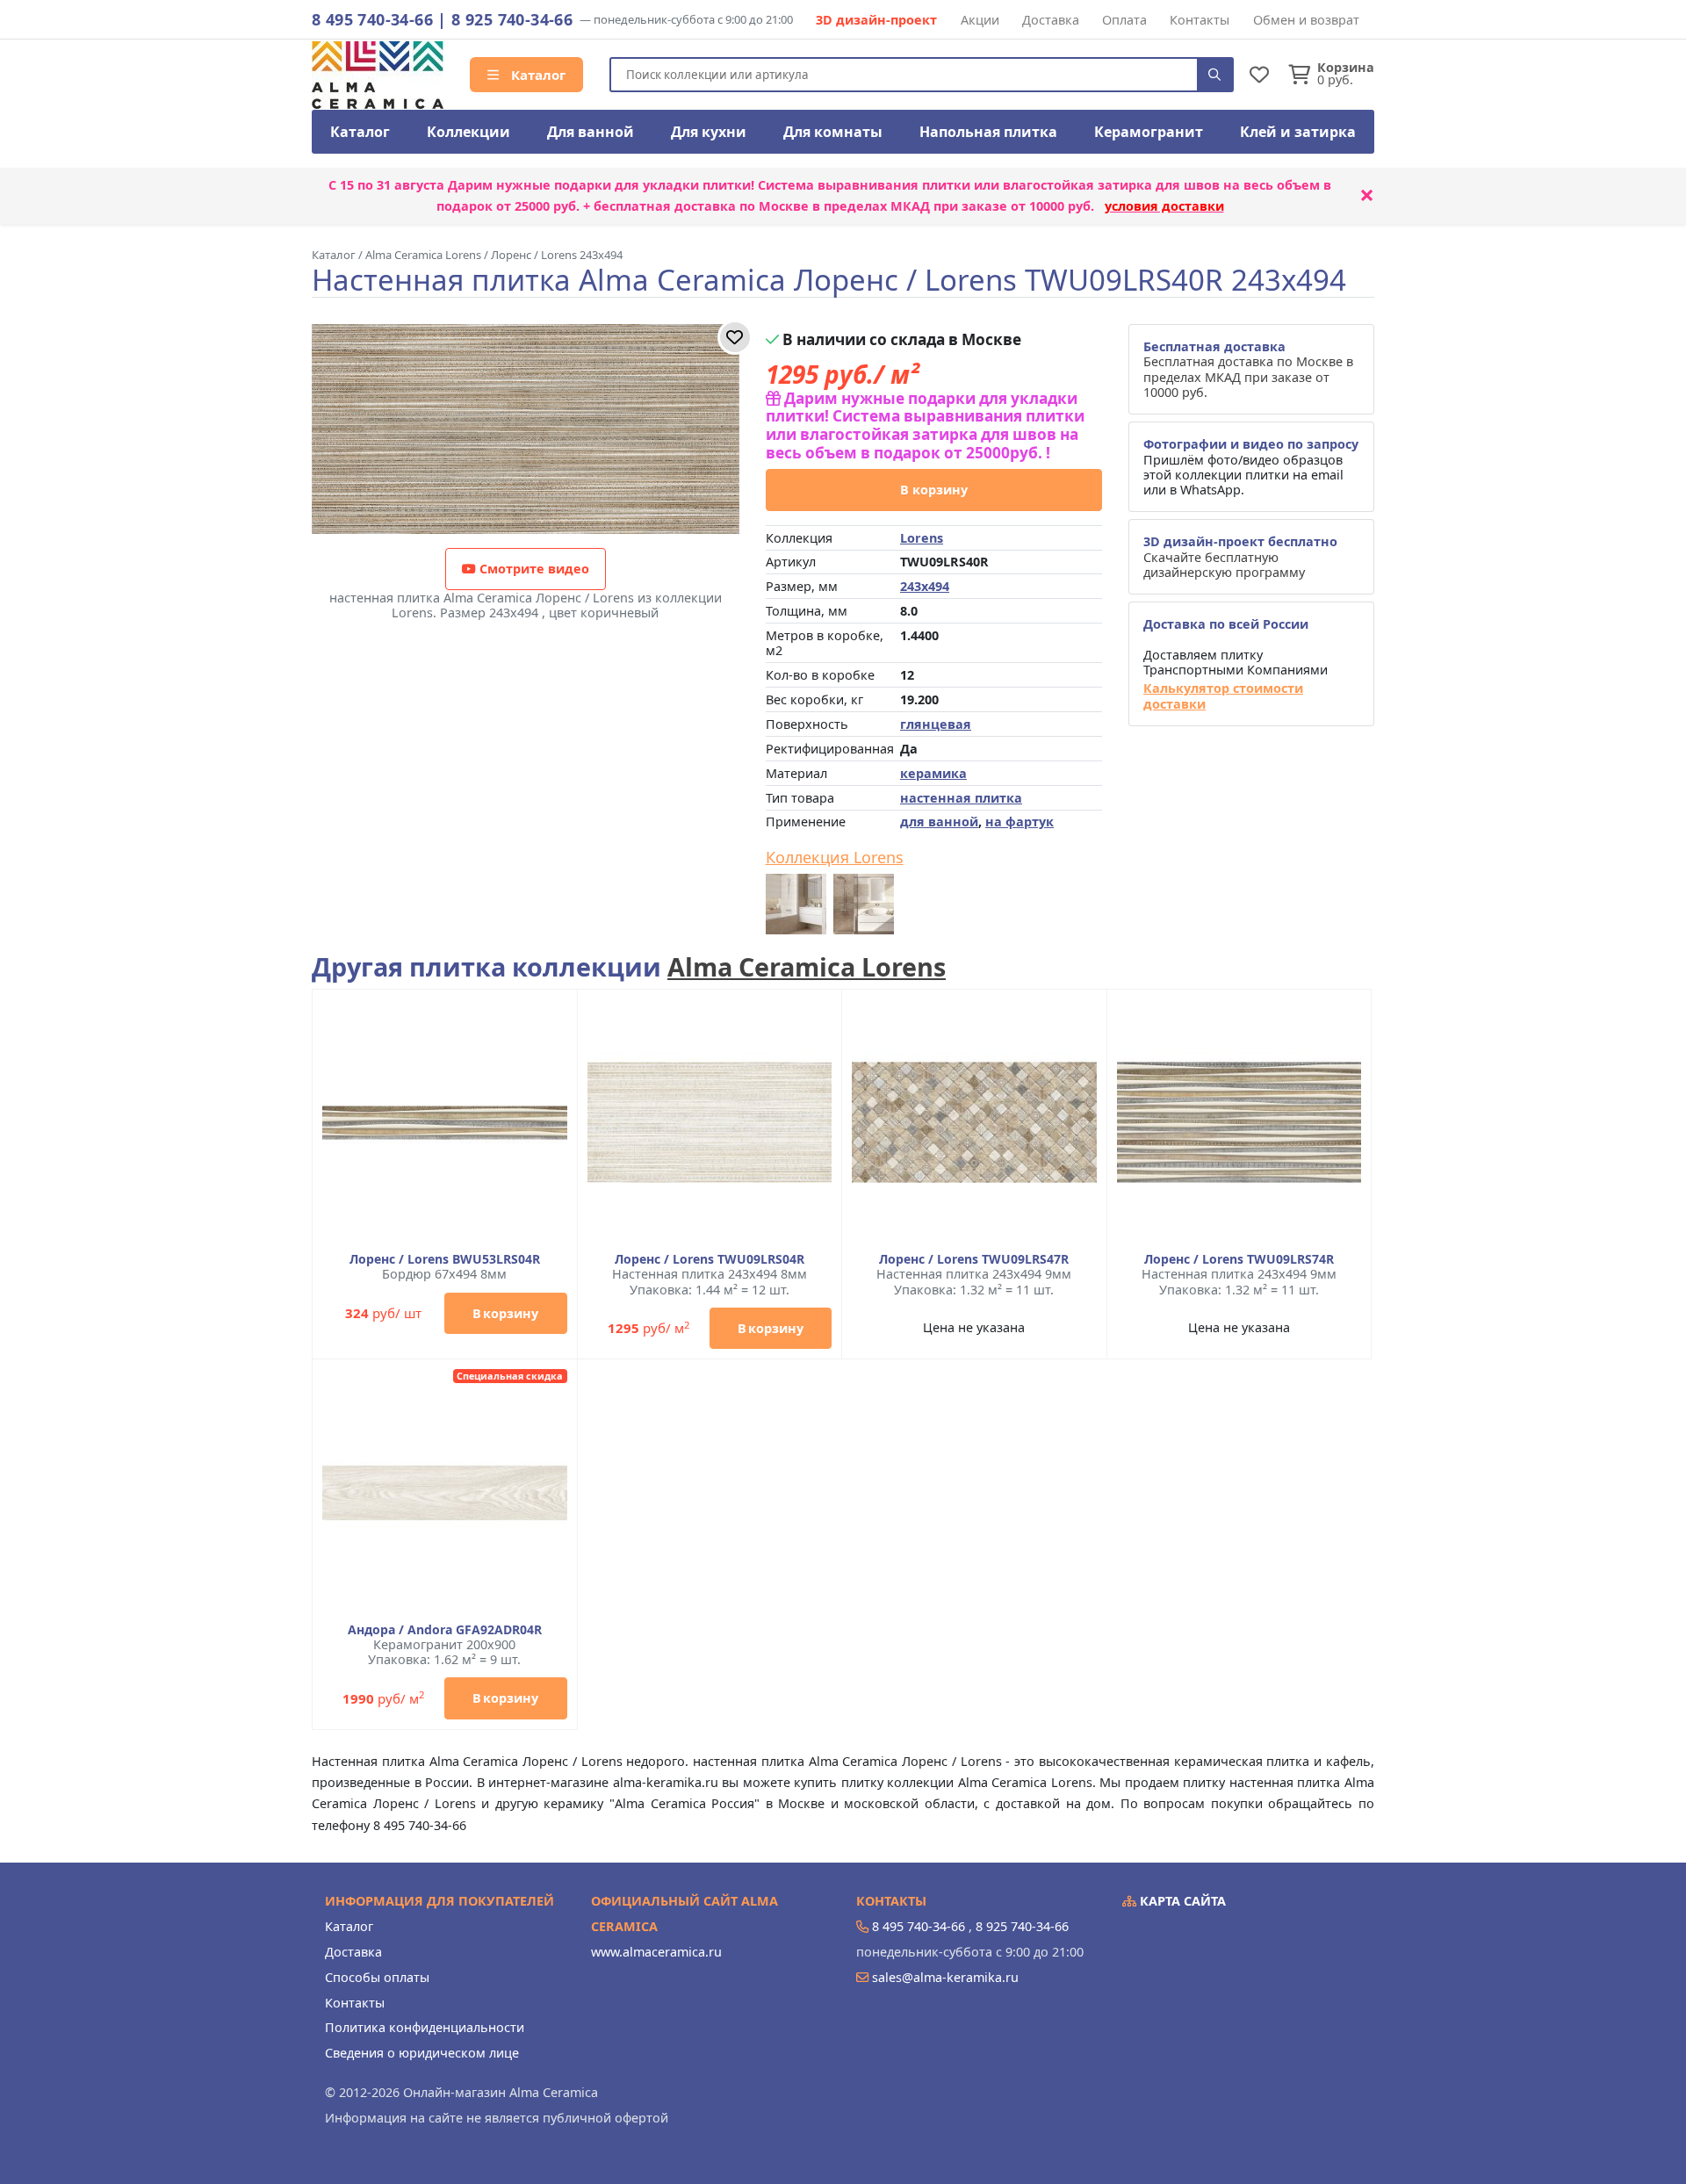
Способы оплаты (377, 1977)
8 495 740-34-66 (372, 19)
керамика (933, 773)
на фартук (1020, 822)
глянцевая (936, 724)
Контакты (1200, 20)
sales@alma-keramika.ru (945, 1977)
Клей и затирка (1298, 132)
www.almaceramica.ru (656, 1952)
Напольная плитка (988, 132)
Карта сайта (1181, 1901)
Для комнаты (833, 132)
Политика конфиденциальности (425, 2027)
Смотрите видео (533, 569)
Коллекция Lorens (835, 858)
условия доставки (1164, 206)
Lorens (922, 538)
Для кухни (709, 132)
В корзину (934, 490)
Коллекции (468, 132)
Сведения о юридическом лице (422, 2053)
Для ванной (591, 132)
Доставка (1051, 20)
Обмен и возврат (1306, 20)
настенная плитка (961, 798)
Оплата (1124, 20)
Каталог (537, 75)
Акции (980, 20)
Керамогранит (1149, 132)
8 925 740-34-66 (512, 19)
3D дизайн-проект (876, 20)
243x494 (925, 586)
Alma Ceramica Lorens (807, 966)
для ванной (939, 822)
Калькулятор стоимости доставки (1223, 696)
